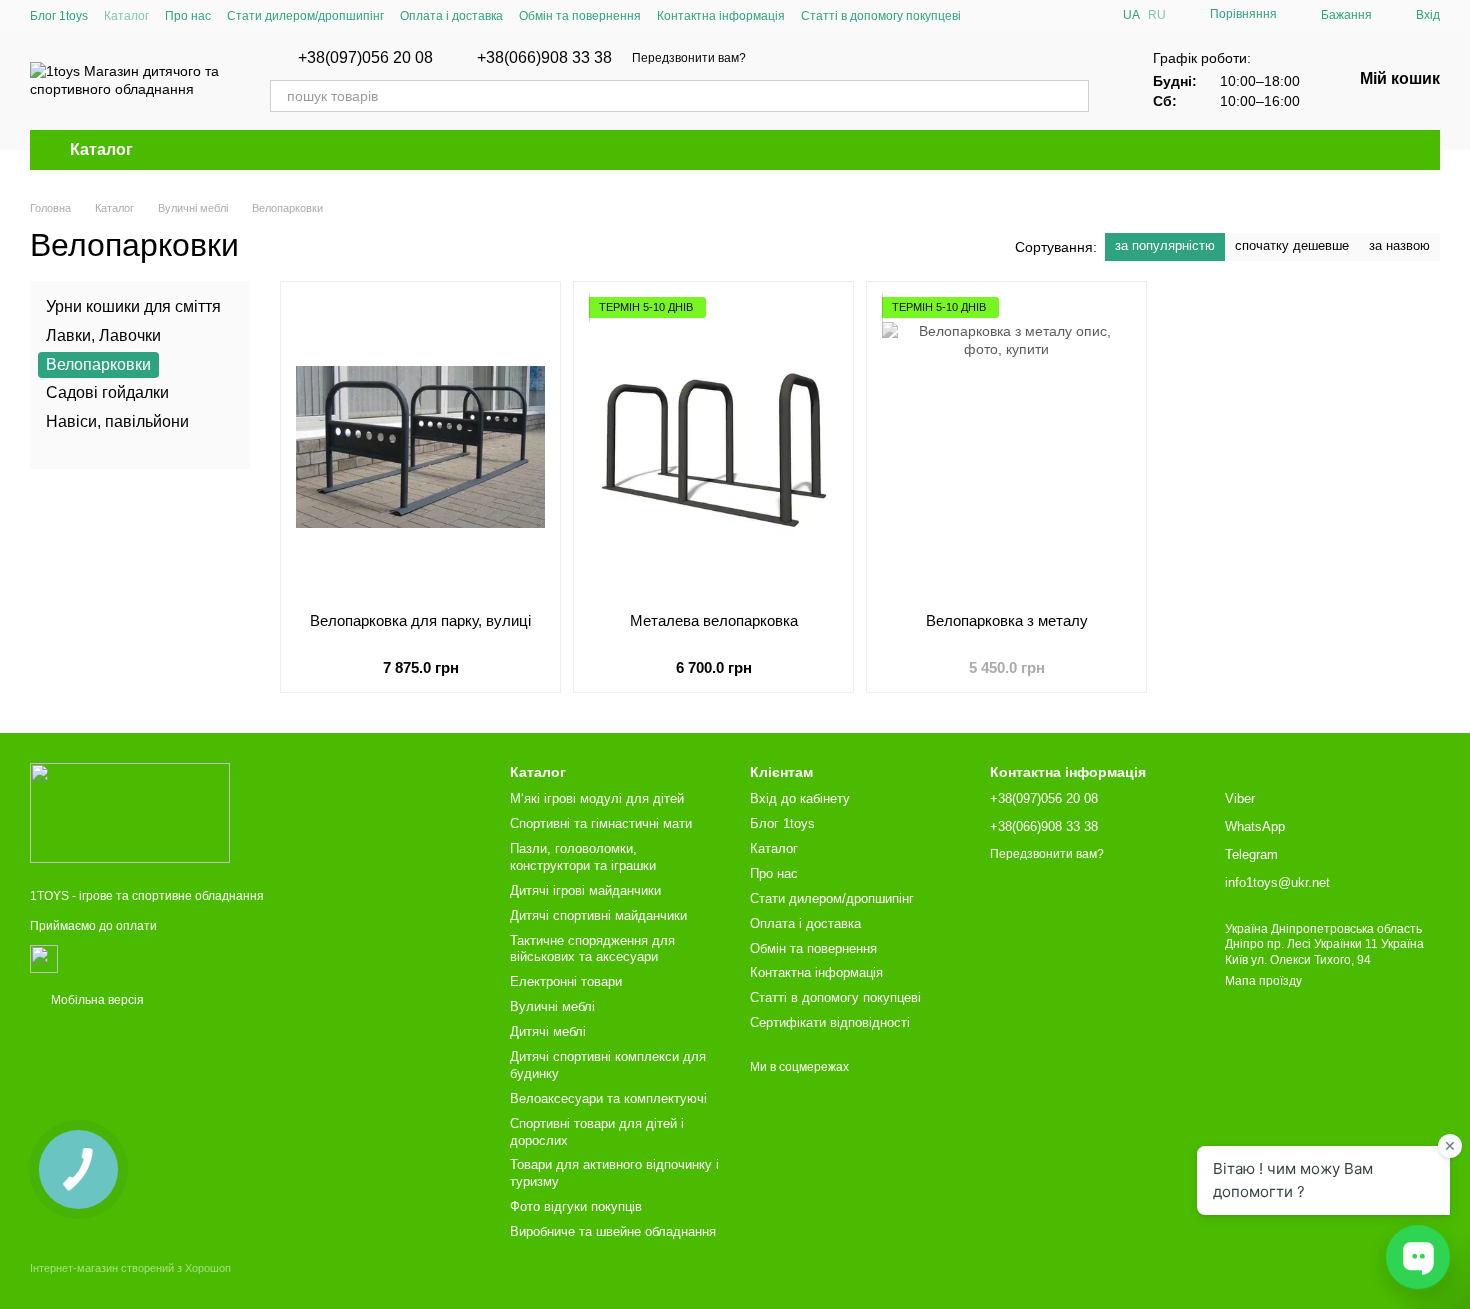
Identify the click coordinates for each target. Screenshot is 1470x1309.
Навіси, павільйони (117, 421)
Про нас (188, 16)
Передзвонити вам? (689, 58)
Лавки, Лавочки (103, 335)
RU (1157, 15)
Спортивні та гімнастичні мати (601, 823)
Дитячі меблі (548, 1031)
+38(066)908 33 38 (544, 58)
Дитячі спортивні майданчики (598, 915)
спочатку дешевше (1292, 245)
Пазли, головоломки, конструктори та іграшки (583, 857)
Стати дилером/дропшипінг (305, 16)
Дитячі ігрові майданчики (585, 890)
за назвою (1399, 245)
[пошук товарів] (1073, 96)
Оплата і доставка (451, 16)
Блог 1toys (59, 16)
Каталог (126, 16)
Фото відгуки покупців (576, 1206)
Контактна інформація (721, 16)
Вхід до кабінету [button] (800, 798)
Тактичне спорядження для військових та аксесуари (592, 949)
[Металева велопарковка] (713, 447)
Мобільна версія (96, 1000)
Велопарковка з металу (1007, 620)
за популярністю (1165, 245)
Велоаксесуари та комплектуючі (608, 1098)
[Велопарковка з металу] (1006, 447)
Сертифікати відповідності (830, 1022)
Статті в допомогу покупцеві (881, 16)
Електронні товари (566, 981)
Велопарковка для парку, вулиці (420, 620)
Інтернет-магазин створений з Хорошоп (130, 1268)
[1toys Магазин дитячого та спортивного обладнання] (130, 812)
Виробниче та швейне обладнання (613, 1231)
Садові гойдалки (107, 392)
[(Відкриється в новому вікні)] (44, 958)
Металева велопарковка (714, 620)
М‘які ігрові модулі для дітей (597, 798)
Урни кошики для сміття (133, 306)
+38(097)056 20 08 (365, 58)
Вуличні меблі (552, 1006)
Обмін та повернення (580, 16)
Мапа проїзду (1263, 981)
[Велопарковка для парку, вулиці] (420, 447)
